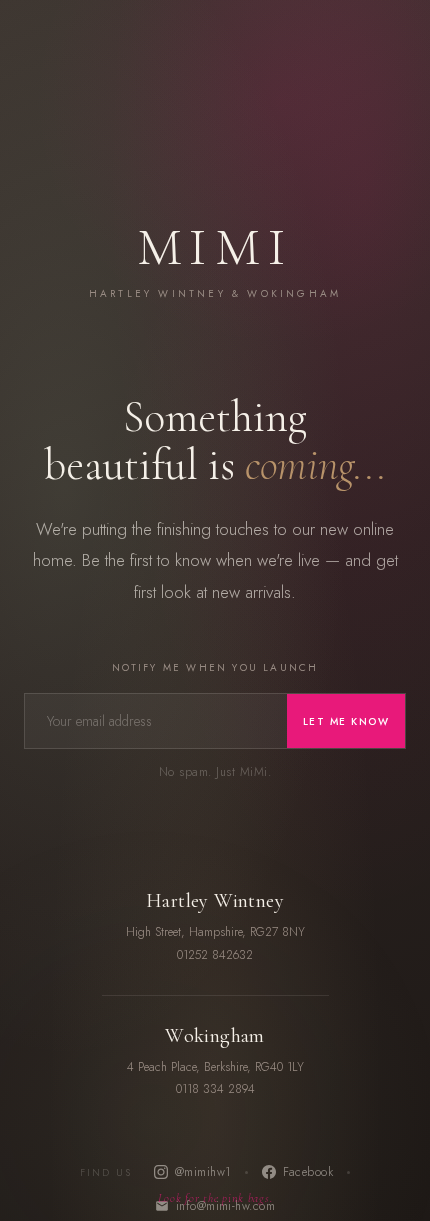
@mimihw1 (203, 1172)
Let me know (346, 721)
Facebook (308, 1172)
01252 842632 (215, 955)
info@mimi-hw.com (226, 1206)
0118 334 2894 (215, 1089)
